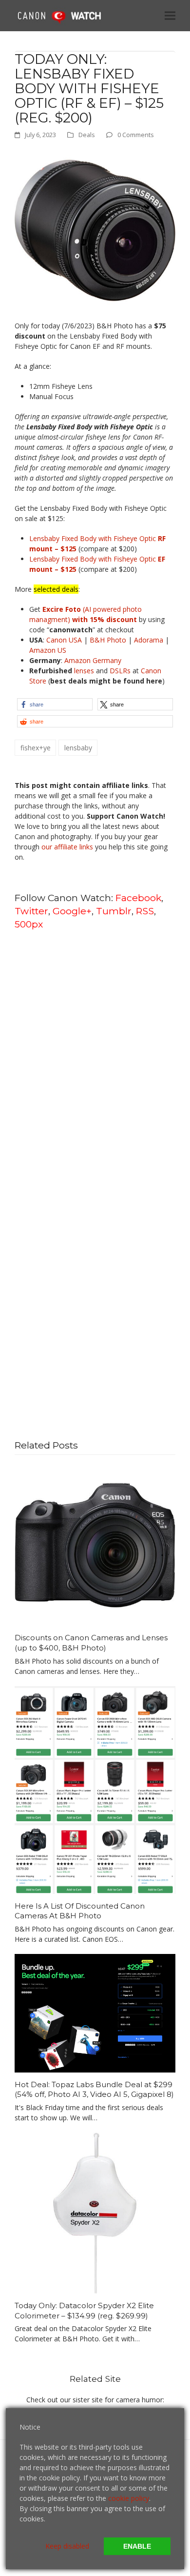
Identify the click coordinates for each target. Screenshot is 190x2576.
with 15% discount (104, 619)
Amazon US (48, 650)
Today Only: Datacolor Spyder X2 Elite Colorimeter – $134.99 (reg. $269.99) (84, 2311)
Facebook (138, 898)
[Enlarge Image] (95, 230)
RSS (145, 911)
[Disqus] (95, 1062)
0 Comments (136, 135)
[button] (170, 15)
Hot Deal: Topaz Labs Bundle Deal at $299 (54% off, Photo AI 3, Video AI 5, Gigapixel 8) (94, 2090)
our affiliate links (67, 847)
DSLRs (120, 671)
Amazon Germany (93, 660)
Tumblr (114, 911)
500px (29, 924)
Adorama (149, 640)
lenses (84, 671)
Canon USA (64, 640)
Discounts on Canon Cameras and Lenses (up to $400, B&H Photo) (91, 1643)
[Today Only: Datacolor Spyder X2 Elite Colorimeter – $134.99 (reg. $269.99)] (95, 2212)
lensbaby (78, 748)
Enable (137, 2546)
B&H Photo (108, 640)
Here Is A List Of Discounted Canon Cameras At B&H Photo (80, 1911)
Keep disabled (67, 2546)
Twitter (31, 911)
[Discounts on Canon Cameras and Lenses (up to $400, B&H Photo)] (95, 1544)
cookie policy (129, 2498)
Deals (87, 135)
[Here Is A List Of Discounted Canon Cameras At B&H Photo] (95, 1789)
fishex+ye (36, 748)
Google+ (72, 911)
